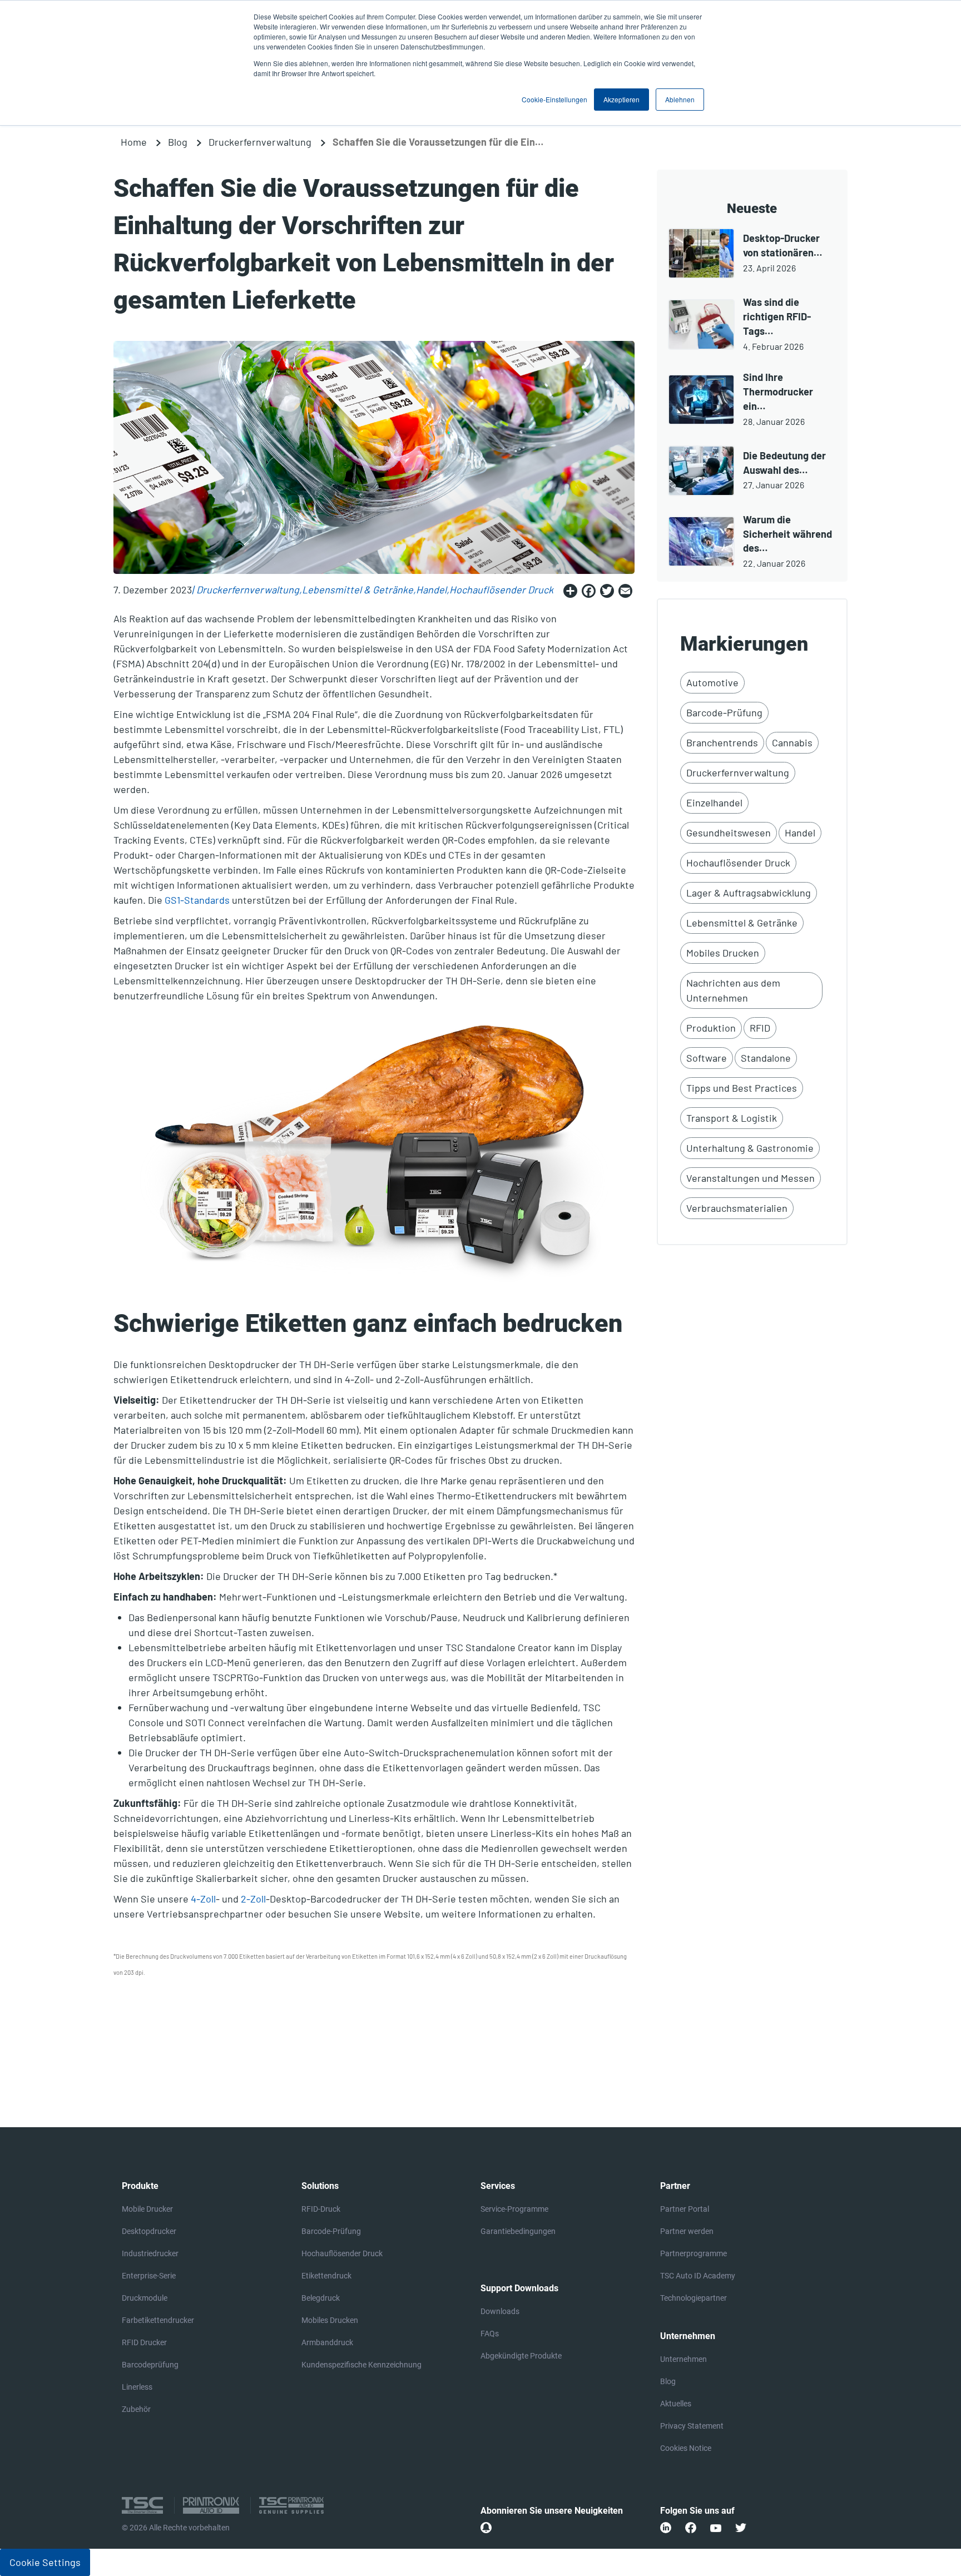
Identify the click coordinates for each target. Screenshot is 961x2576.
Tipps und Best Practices (742, 1088)
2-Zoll (253, 1899)
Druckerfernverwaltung (260, 142)
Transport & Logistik (732, 1118)
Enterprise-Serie (149, 2276)
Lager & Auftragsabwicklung (749, 893)
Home (134, 142)
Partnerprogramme (693, 2253)
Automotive (712, 682)
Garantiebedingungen (518, 2231)
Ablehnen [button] (680, 99)
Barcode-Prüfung (724, 712)
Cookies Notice (686, 2448)
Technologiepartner (693, 2298)
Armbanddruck (327, 2342)
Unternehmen (683, 2359)
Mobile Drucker (147, 2209)
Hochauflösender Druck (501, 589)
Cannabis (792, 742)
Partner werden (687, 2231)
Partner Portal (685, 2209)
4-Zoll (203, 1899)
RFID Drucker (144, 2342)
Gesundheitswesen (729, 833)
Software (707, 1058)
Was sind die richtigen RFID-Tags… (777, 316)
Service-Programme (514, 2209)
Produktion (711, 1028)
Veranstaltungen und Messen (751, 1178)
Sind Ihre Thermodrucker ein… (778, 392)
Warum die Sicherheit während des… (787, 534)
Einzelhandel (714, 802)
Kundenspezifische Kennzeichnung (361, 2365)
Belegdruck (321, 2298)
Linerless (137, 2387)
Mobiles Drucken (723, 953)
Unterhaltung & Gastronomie (750, 1148)
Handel (431, 589)
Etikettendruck (326, 2276)
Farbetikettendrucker (158, 2320)
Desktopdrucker (149, 2231)
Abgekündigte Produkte (521, 2356)
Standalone (766, 1058)
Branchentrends (722, 742)
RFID (760, 1028)
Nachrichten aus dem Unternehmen (733, 990)
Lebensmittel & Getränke (358, 589)
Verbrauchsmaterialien (737, 1208)
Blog (178, 142)
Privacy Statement (692, 2426)
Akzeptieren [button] (621, 99)
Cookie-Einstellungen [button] (554, 99)
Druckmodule (145, 2298)
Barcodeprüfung (150, 2365)
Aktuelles (676, 2404)
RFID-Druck (321, 2209)
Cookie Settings (45, 2562)
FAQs (490, 2334)
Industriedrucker (150, 2253)
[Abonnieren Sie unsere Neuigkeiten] (486, 2528)
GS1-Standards (197, 900)
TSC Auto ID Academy (698, 2276)
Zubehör (136, 2409)
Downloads (500, 2311)
